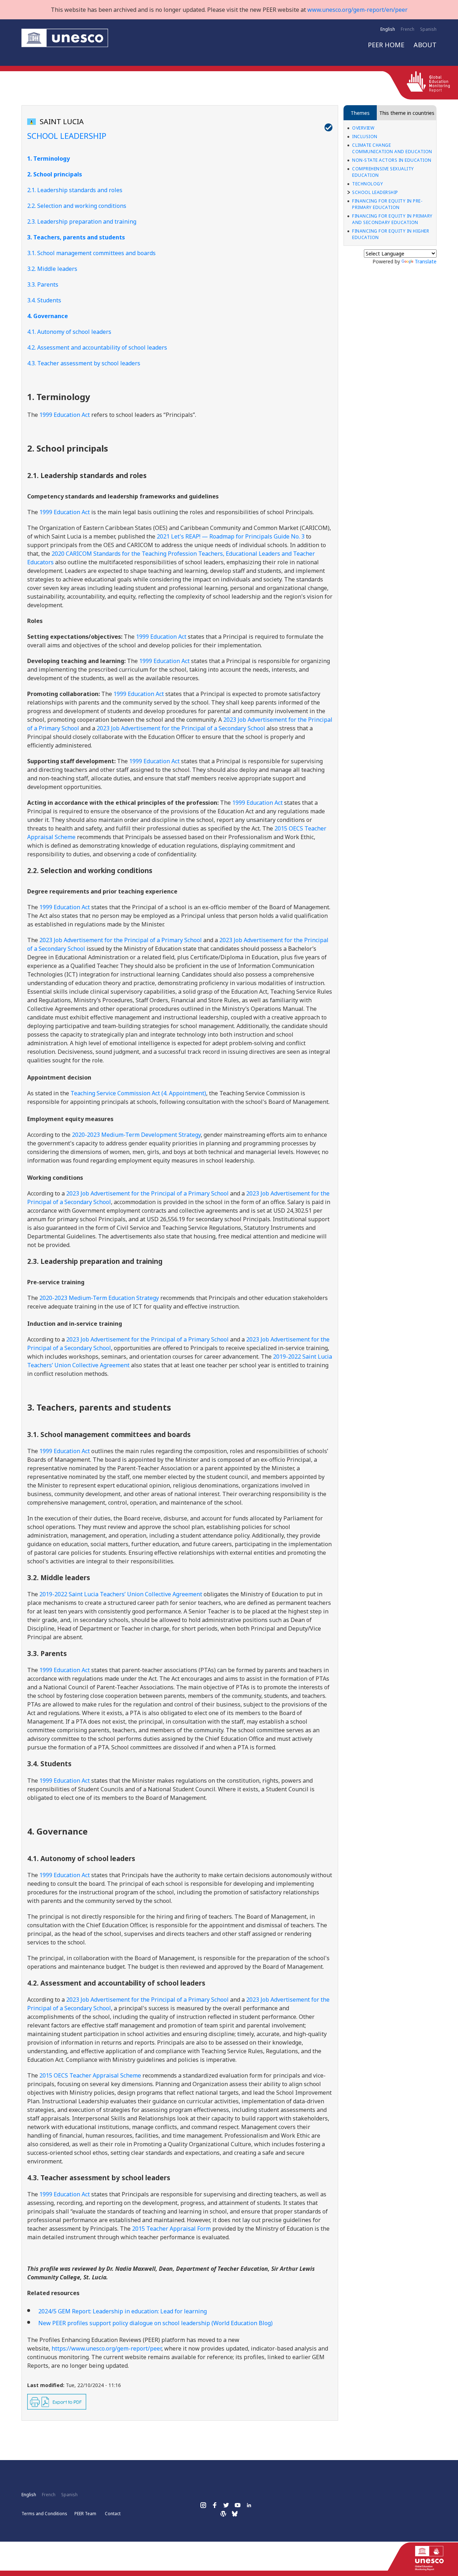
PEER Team (85, 2514)
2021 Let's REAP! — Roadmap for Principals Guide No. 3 (231, 536)
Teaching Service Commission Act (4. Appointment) (138, 1093)
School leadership (375, 192)
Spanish (428, 29)
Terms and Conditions (44, 2514)
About (425, 45)
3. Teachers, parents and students (76, 237)
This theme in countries (407, 113)
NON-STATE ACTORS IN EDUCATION (392, 160)
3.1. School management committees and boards (91, 253)
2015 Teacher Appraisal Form (171, 2229)
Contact (113, 2514)
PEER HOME (386, 45)
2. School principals (55, 174)
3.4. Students (44, 300)
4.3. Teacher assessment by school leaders (84, 363)
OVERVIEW (363, 128)
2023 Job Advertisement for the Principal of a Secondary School (181, 728)
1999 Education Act (64, 415)
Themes (360, 113)
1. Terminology (48, 159)
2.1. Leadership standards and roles (75, 190)
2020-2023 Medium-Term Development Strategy (136, 1135)
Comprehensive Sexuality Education (383, 172)
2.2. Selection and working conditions (77, 206)
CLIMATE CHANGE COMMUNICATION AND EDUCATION (392, 148)
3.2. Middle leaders (52, 269)
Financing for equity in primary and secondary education (392, 219)
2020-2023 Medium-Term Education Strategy (99, 1298)
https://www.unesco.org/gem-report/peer (106, 2348)
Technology (367, 184)
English (388, 29)
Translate (426, 261)
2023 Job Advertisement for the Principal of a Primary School (121, 940)
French (408, 29)
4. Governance (48, 316)
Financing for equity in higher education (391, 234)
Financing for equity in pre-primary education (387, 204)
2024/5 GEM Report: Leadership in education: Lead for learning (123, 2311)
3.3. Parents (43, 284)
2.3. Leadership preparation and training (82, 221)
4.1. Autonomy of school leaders (69, 332)
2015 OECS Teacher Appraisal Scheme (90, 2075)
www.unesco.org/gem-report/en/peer (357, 10)
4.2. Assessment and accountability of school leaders (97, 347)
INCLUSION (365, 137)
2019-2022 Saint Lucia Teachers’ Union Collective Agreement (121, 1594)
